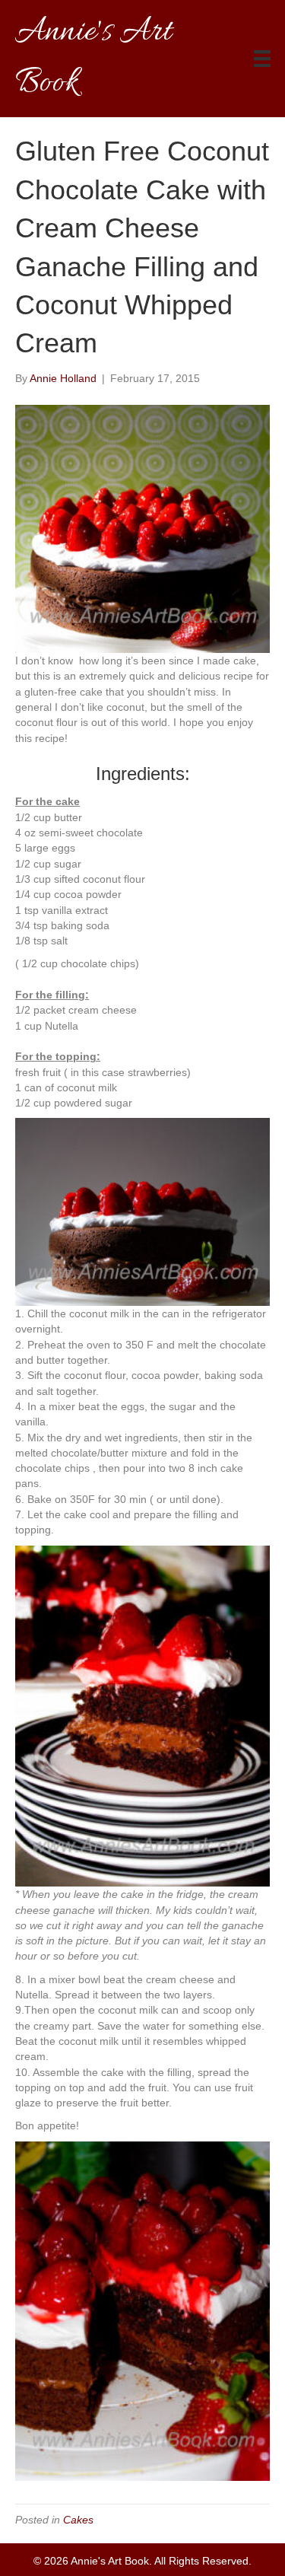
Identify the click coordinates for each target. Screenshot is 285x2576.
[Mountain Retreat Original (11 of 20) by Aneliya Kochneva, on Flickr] (142, 1211)
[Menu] (262, 59)
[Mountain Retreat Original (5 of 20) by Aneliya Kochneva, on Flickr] (142, 528)
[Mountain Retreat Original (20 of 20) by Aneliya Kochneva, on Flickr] (142, 2310)
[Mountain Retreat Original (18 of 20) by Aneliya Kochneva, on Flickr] (142, 1715)
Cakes (78, 2520)
